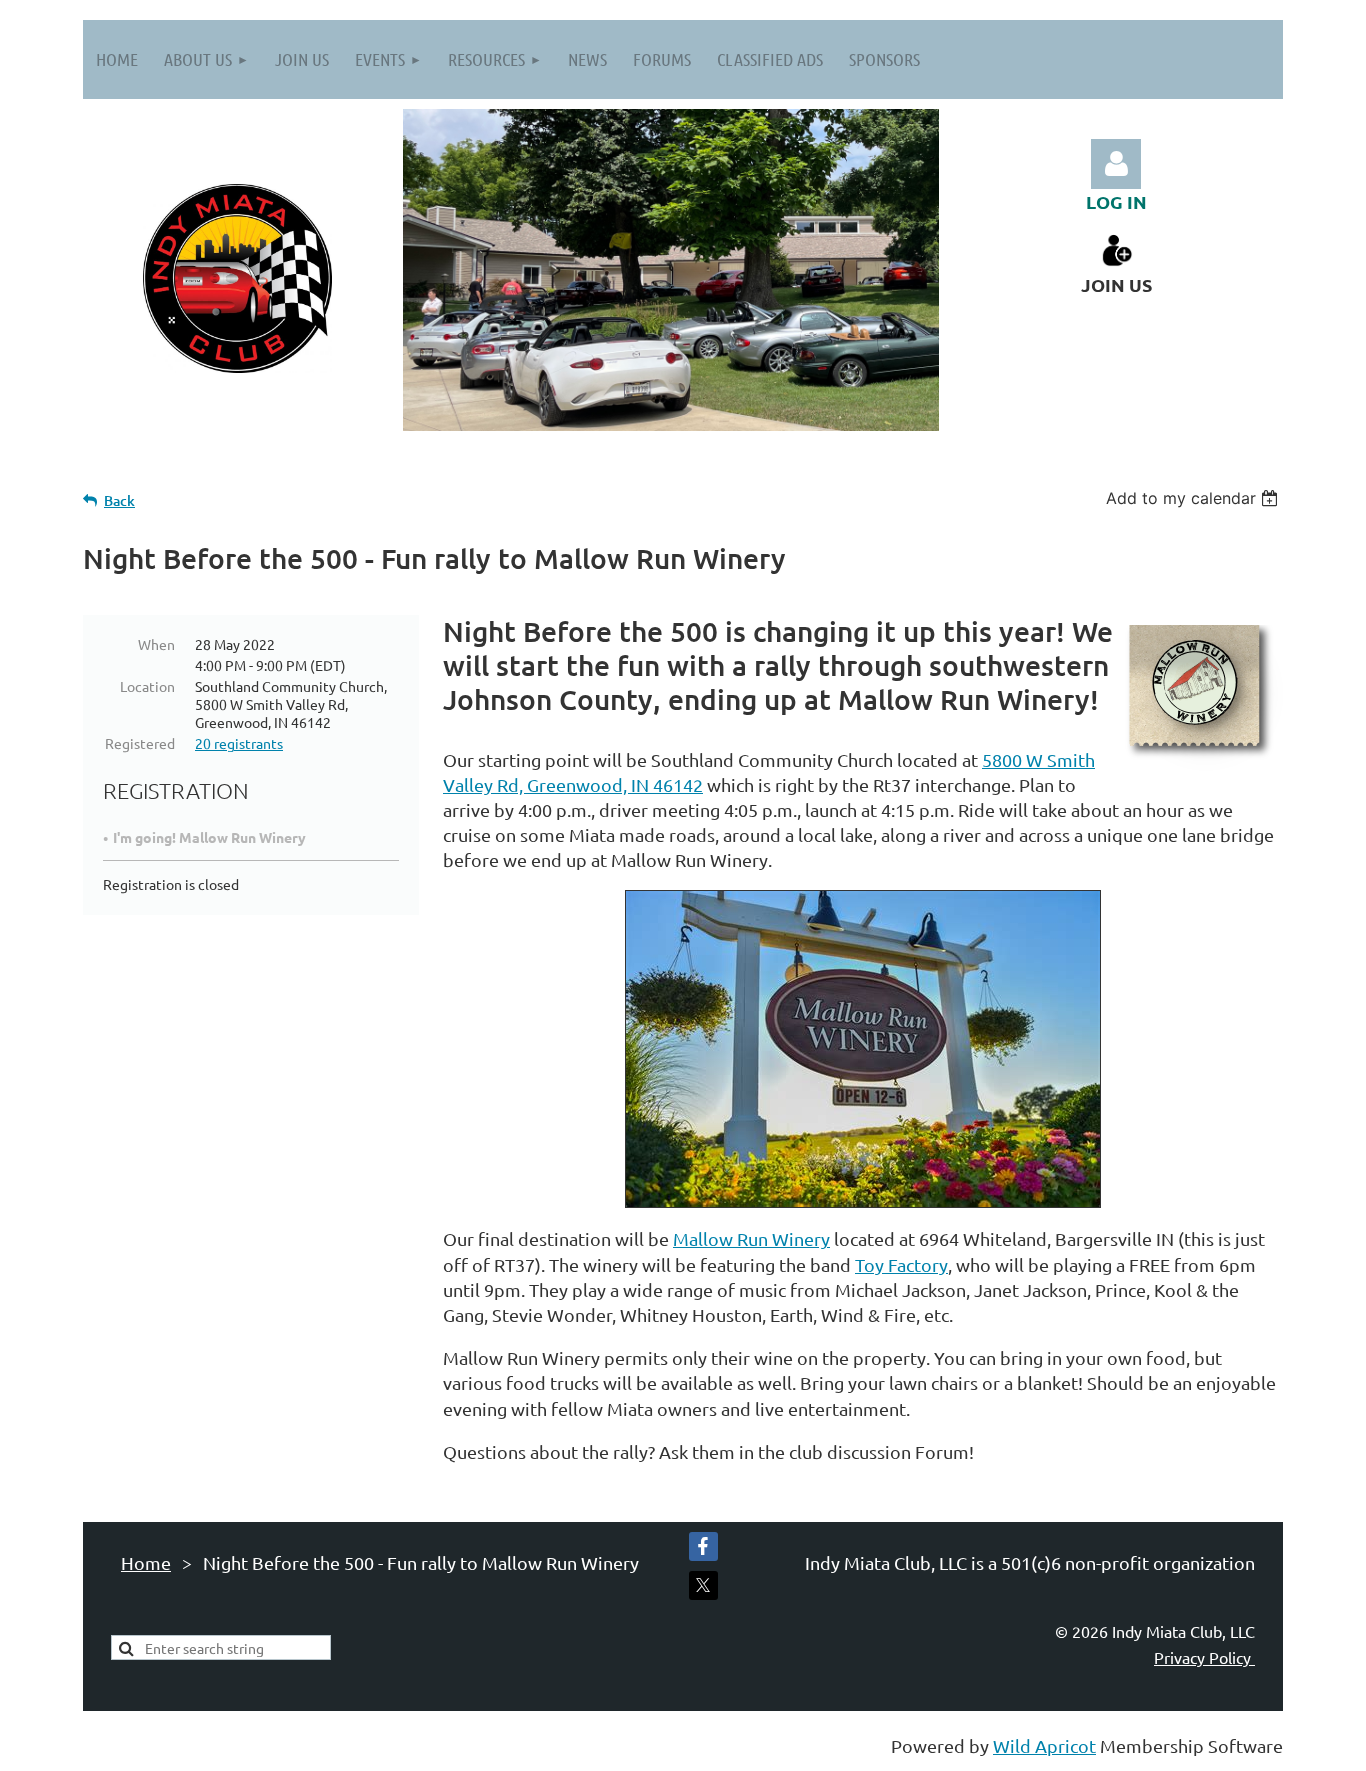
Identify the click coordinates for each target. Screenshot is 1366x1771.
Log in (1116, 164)
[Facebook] (703, 1546)
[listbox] (1194, 498)
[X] (703, 1585)
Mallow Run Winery (751, 1238)
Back (119, 500)
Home (146, 1562)
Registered (140, 743)
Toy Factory (901, 1264)
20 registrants (239, 743)
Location (147, 686)
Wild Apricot (1044, 1745)
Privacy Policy (1204, 1657)
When (156, 644)
